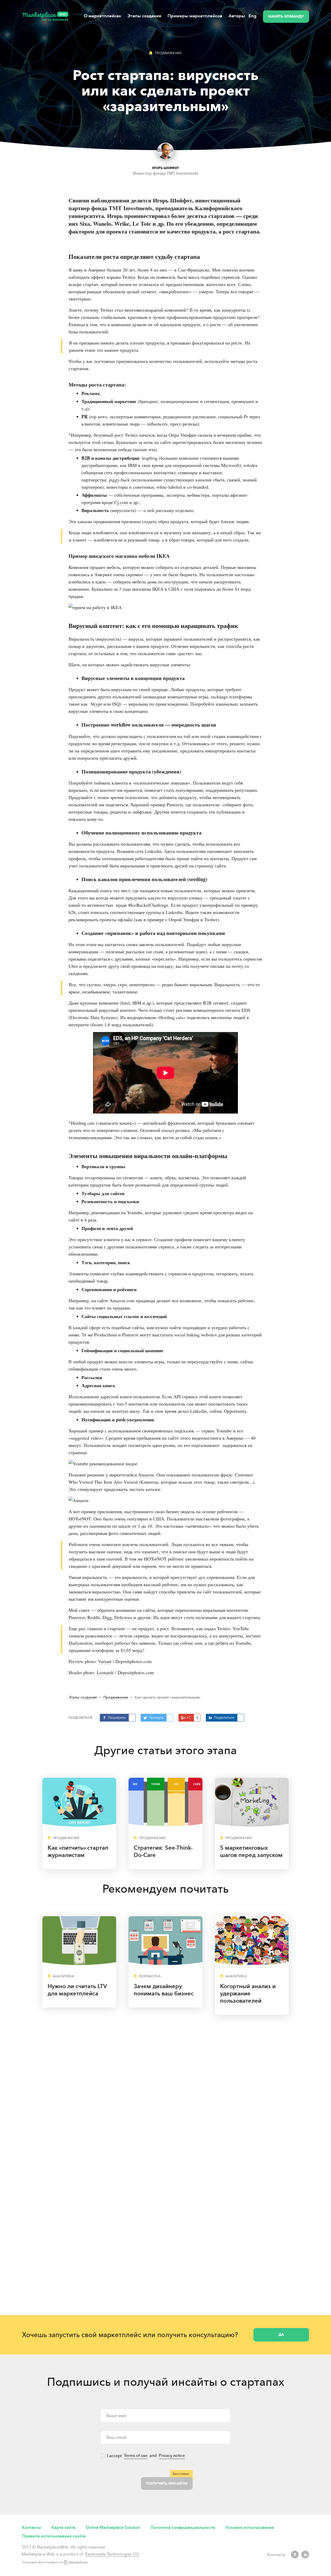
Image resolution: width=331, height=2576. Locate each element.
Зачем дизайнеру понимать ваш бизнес (164, 1990)
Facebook (295, 2555)
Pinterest (77, 1617)
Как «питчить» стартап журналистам (78, 1851)
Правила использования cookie (54, 2536)
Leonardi (105, 1672)
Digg (107, 1617)
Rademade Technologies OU (112, 2554)
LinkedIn (305, 2555)
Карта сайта (63, 2527)
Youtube (224, 1431)
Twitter (129, 277)
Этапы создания (144, 16)
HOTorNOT (80, 1519)
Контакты (32, 2527)
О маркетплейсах (102, 16)
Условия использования (250, 2527)
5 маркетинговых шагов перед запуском (251, 1851)
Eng (253, 16)
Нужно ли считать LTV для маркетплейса (77, 1990)
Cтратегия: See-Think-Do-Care (163, 1851)
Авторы (237, 16)
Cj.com (121, 502)
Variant (105, 1661)
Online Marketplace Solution (113, 2527)
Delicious (123, 1617)
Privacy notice (172, 2456)
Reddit (94, 1617)
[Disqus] (165, 2092)
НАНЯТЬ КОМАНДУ (286, 16)
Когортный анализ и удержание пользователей (248, 1993)
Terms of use (136, 2456)
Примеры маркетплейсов (195, 16)
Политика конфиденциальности (183, 2527)
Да (281, 2335)
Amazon (146, 1475)
